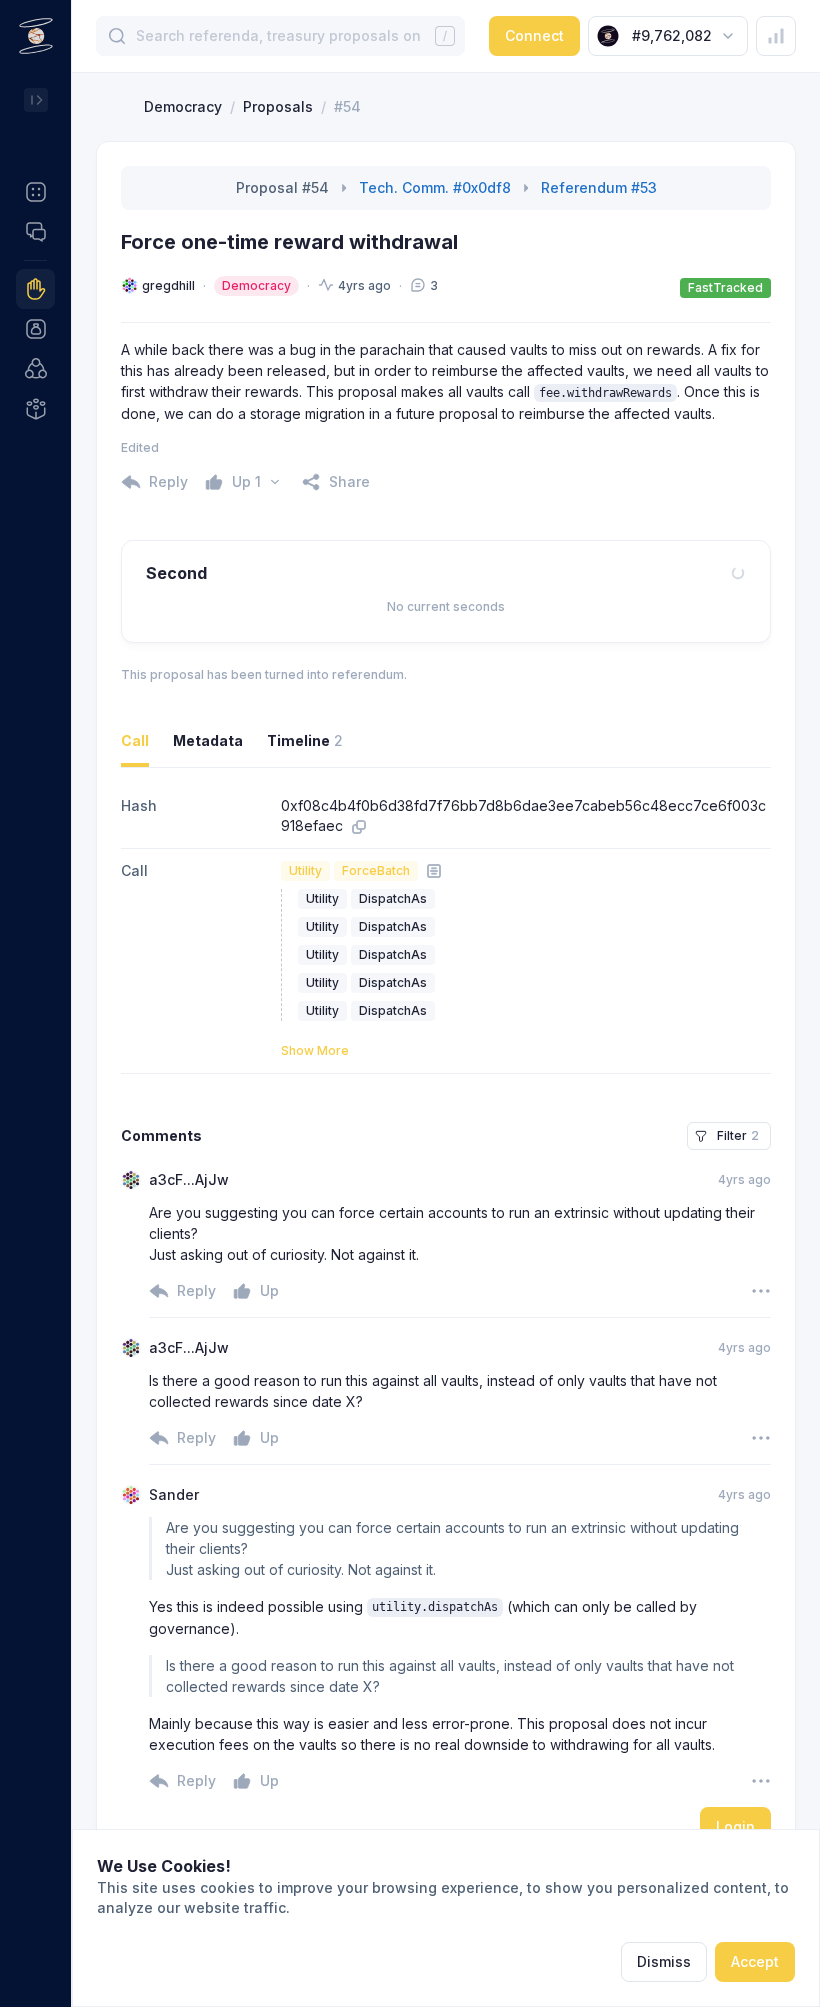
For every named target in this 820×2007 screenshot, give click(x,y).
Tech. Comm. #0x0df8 (435, 187)
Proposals (278, 106)
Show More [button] (315, 1050)
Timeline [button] (305, 740)
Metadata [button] (208, 740)
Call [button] (135, 740)
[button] (35, 192)
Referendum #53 (599, 187)
